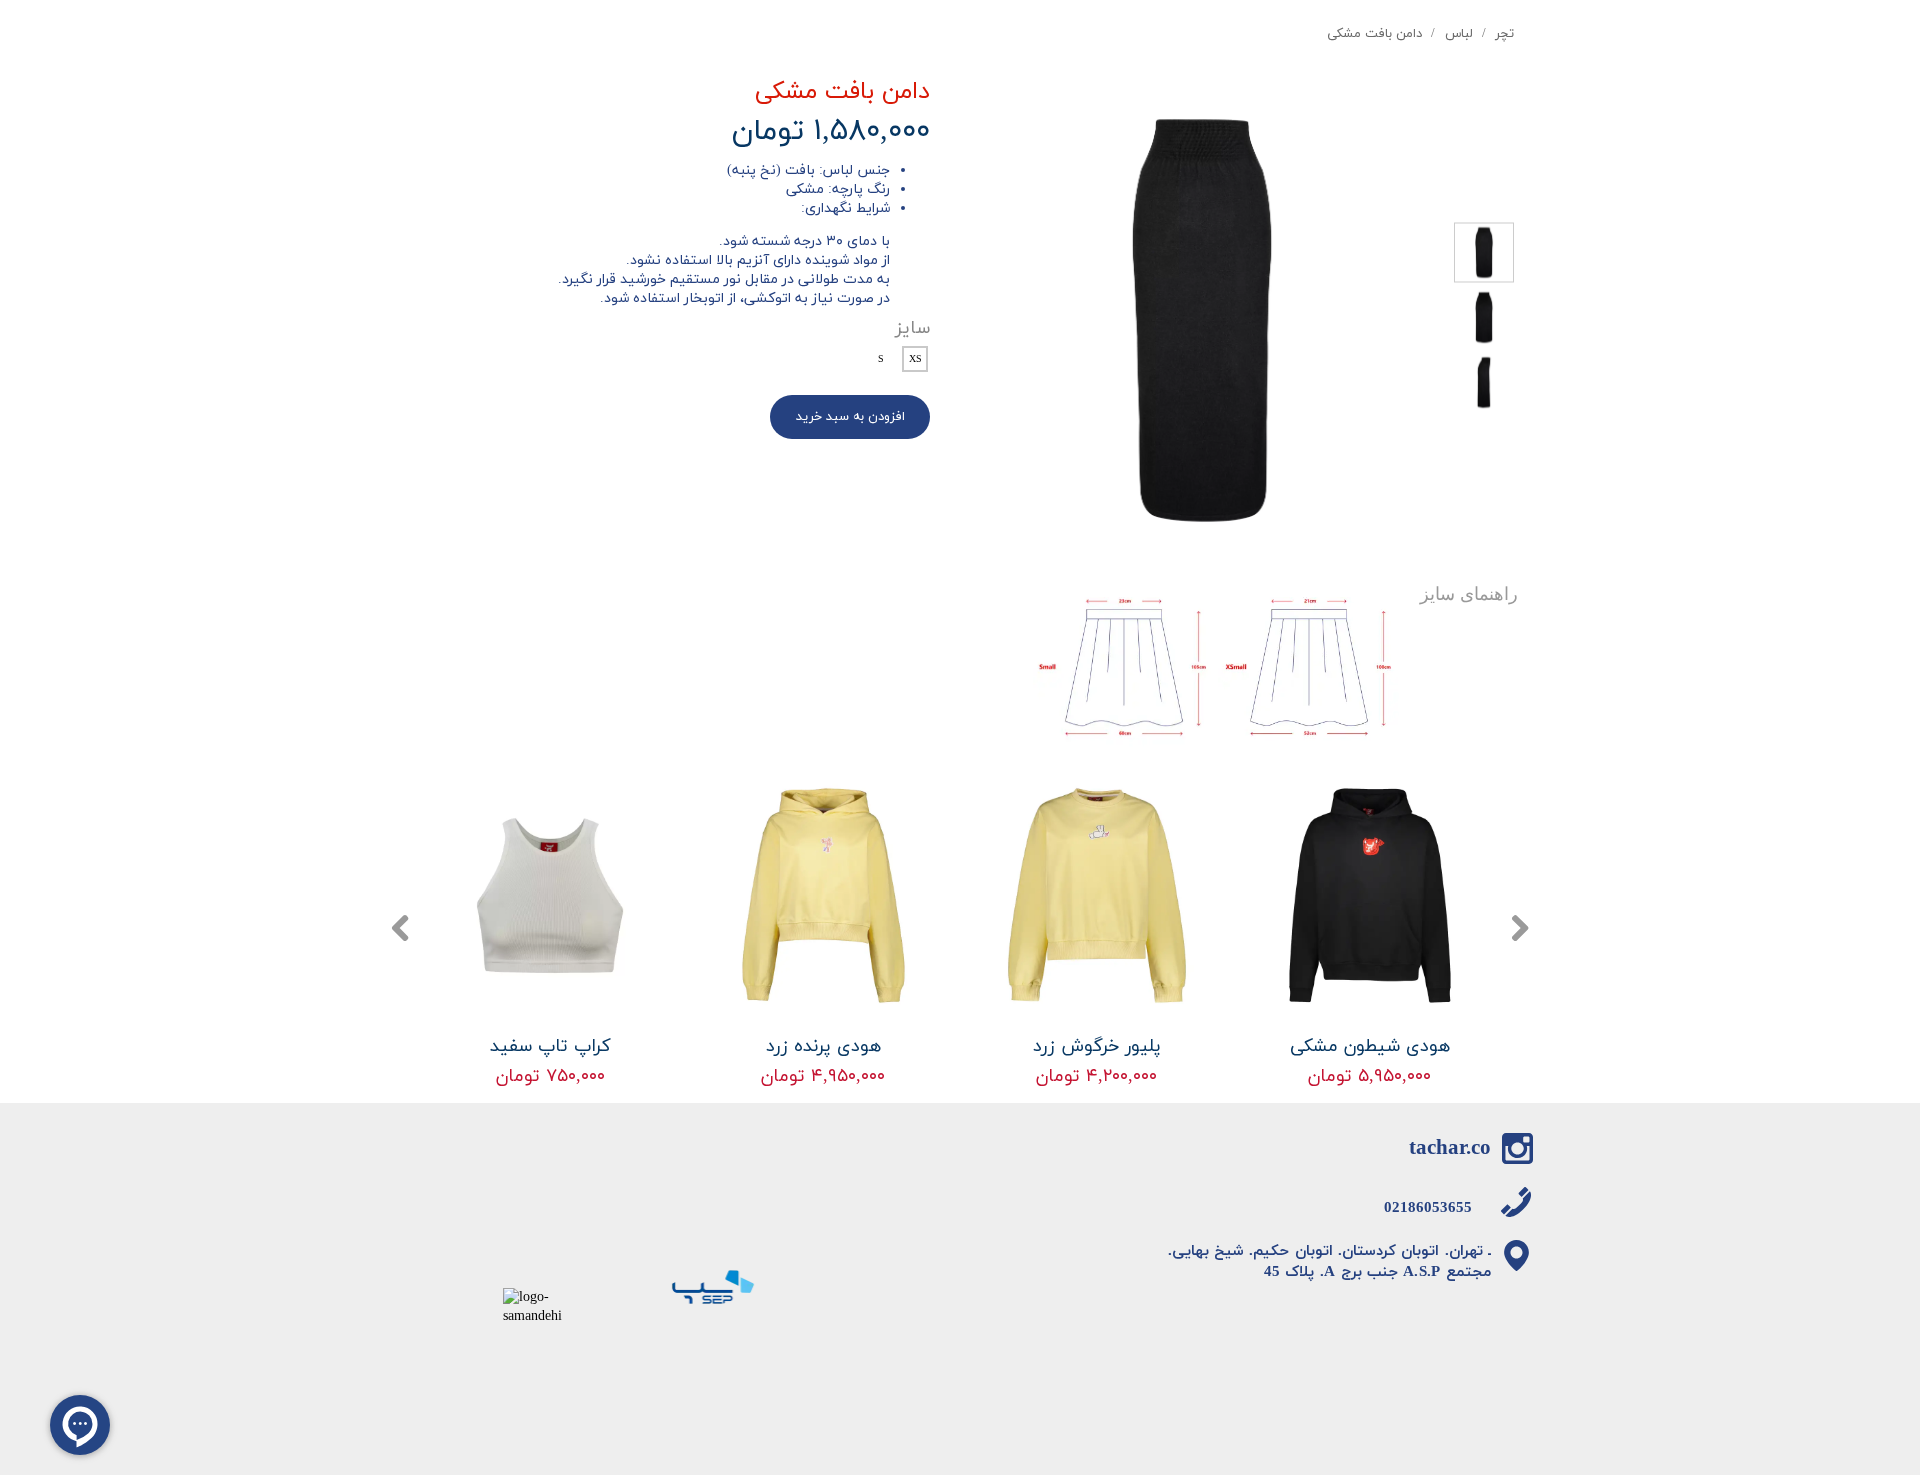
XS (915, 359)
